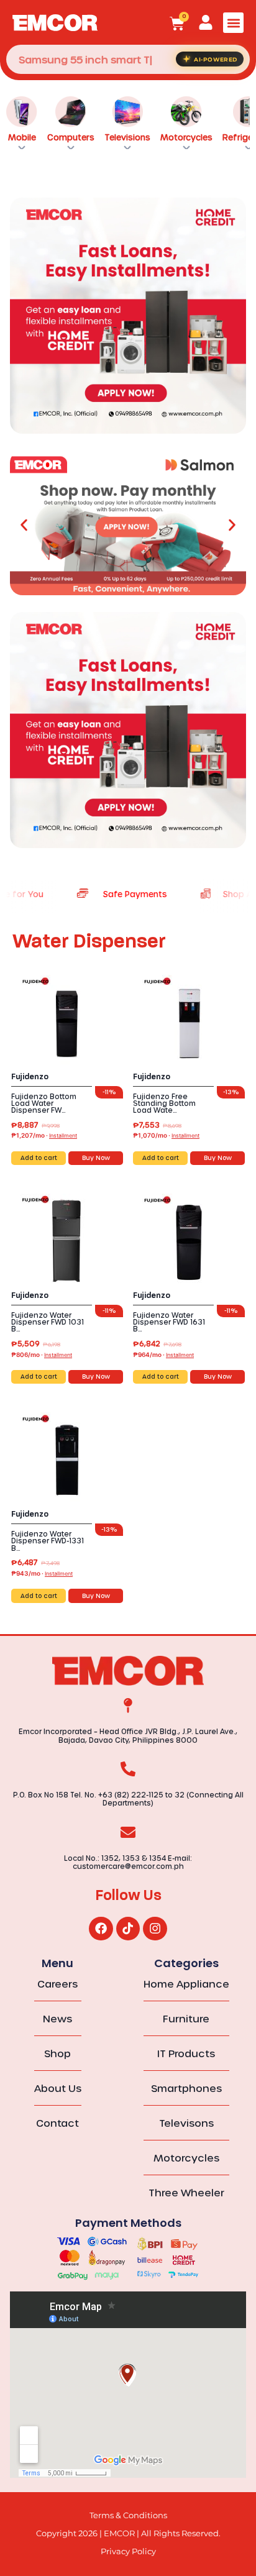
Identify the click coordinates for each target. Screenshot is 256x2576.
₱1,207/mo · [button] (44, 1135)
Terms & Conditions (128, 2515)
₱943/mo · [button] (42, 1573)
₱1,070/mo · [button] (166, 1135)
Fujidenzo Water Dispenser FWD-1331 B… (48, 1541)
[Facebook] (101, 1929)
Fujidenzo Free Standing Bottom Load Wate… (164, 1103)
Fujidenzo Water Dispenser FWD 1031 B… (48, 1322)
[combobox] (128, 59)
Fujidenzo (30, 1077)
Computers (71, 137)
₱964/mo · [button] (163, 1354)
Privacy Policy (128, 2551)
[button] (233, 23)
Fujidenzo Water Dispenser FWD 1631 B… (169, 1322)
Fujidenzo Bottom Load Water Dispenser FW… (44, 1103)
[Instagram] (155, 1929)
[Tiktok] (128, 1929)
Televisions (127, 137)
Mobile (22, 137)
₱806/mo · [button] (42, 1354)
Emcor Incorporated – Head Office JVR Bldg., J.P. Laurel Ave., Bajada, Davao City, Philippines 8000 (128, 1735)
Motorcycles (186, 137)
